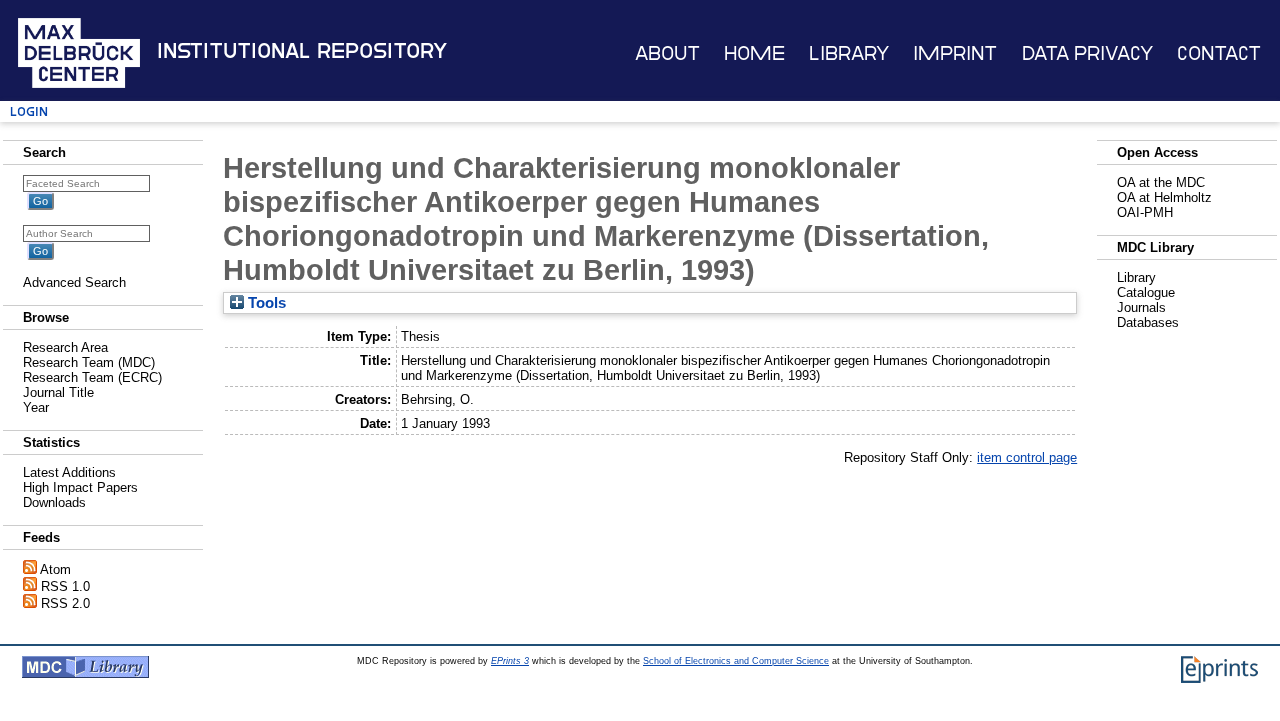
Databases (1148, 322)
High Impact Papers (80, 487)
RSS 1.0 (65, 586)
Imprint (955, 53)
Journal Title (58, 392)
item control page (1027, 457)
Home (754, 53)
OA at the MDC (1161, 182)
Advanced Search (74, 282)
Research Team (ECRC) (92, 377)
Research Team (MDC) (89, 362)
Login (29, 111)
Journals (1141, 307)
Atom (55, 569)
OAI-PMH (1145, 212)
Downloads (54, 502)
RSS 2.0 (65, 603)
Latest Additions (69, 472)
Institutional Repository (302, 51)
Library (849, 53)
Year (36, 407)
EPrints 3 (510, 661)
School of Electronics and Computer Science (736, 661)
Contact (1219, 53)
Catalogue (1146, 292)
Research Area (65, 347)
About (667, 53)
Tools (265, 303)
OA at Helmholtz (1164, 197)
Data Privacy (1087, 53)
